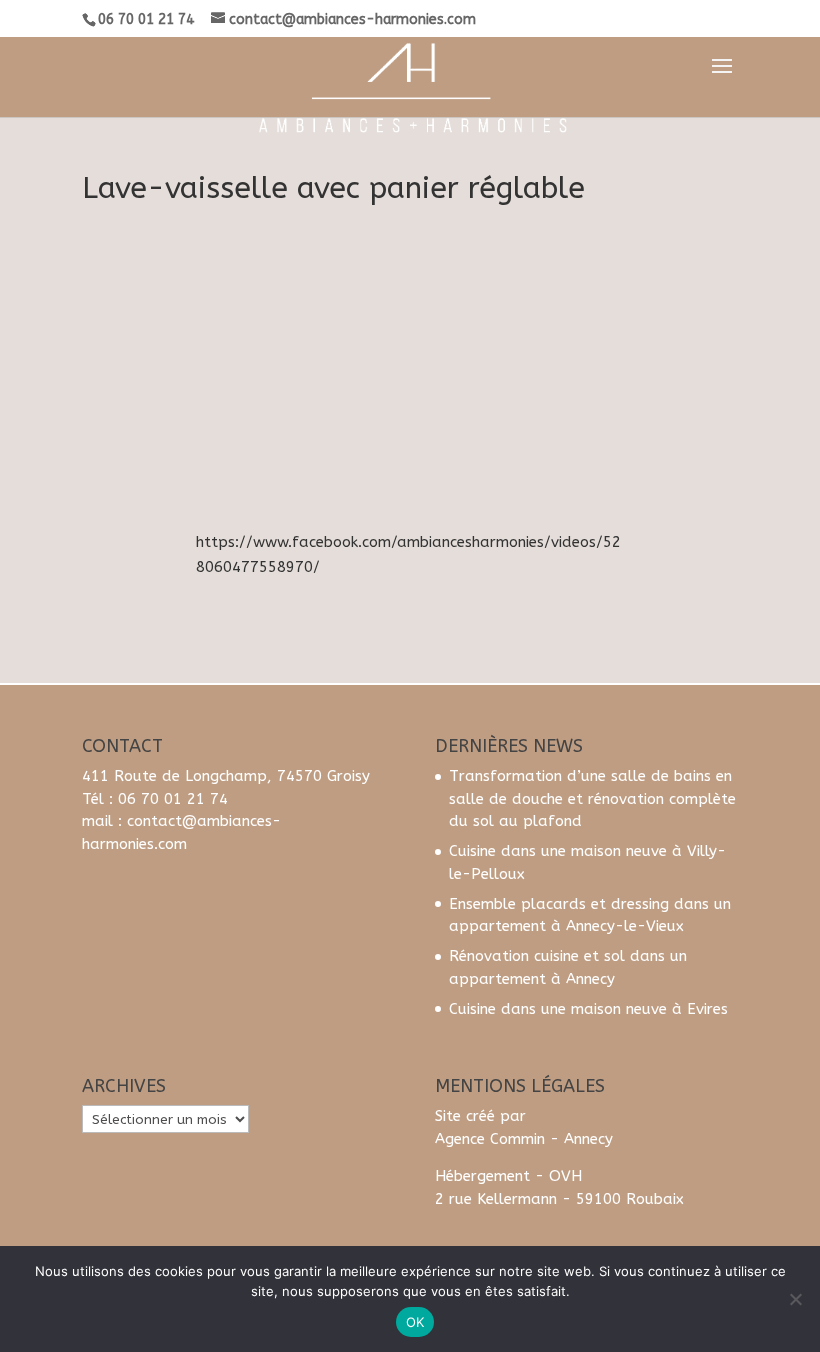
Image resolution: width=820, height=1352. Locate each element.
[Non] (795, 1299)
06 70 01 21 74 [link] (173, 799)
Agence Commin (490, 1139)
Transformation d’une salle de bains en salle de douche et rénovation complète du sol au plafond (592, 798)
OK (415, 1322)
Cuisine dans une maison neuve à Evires (588, 1009)
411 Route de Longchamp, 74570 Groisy (226, 776)
